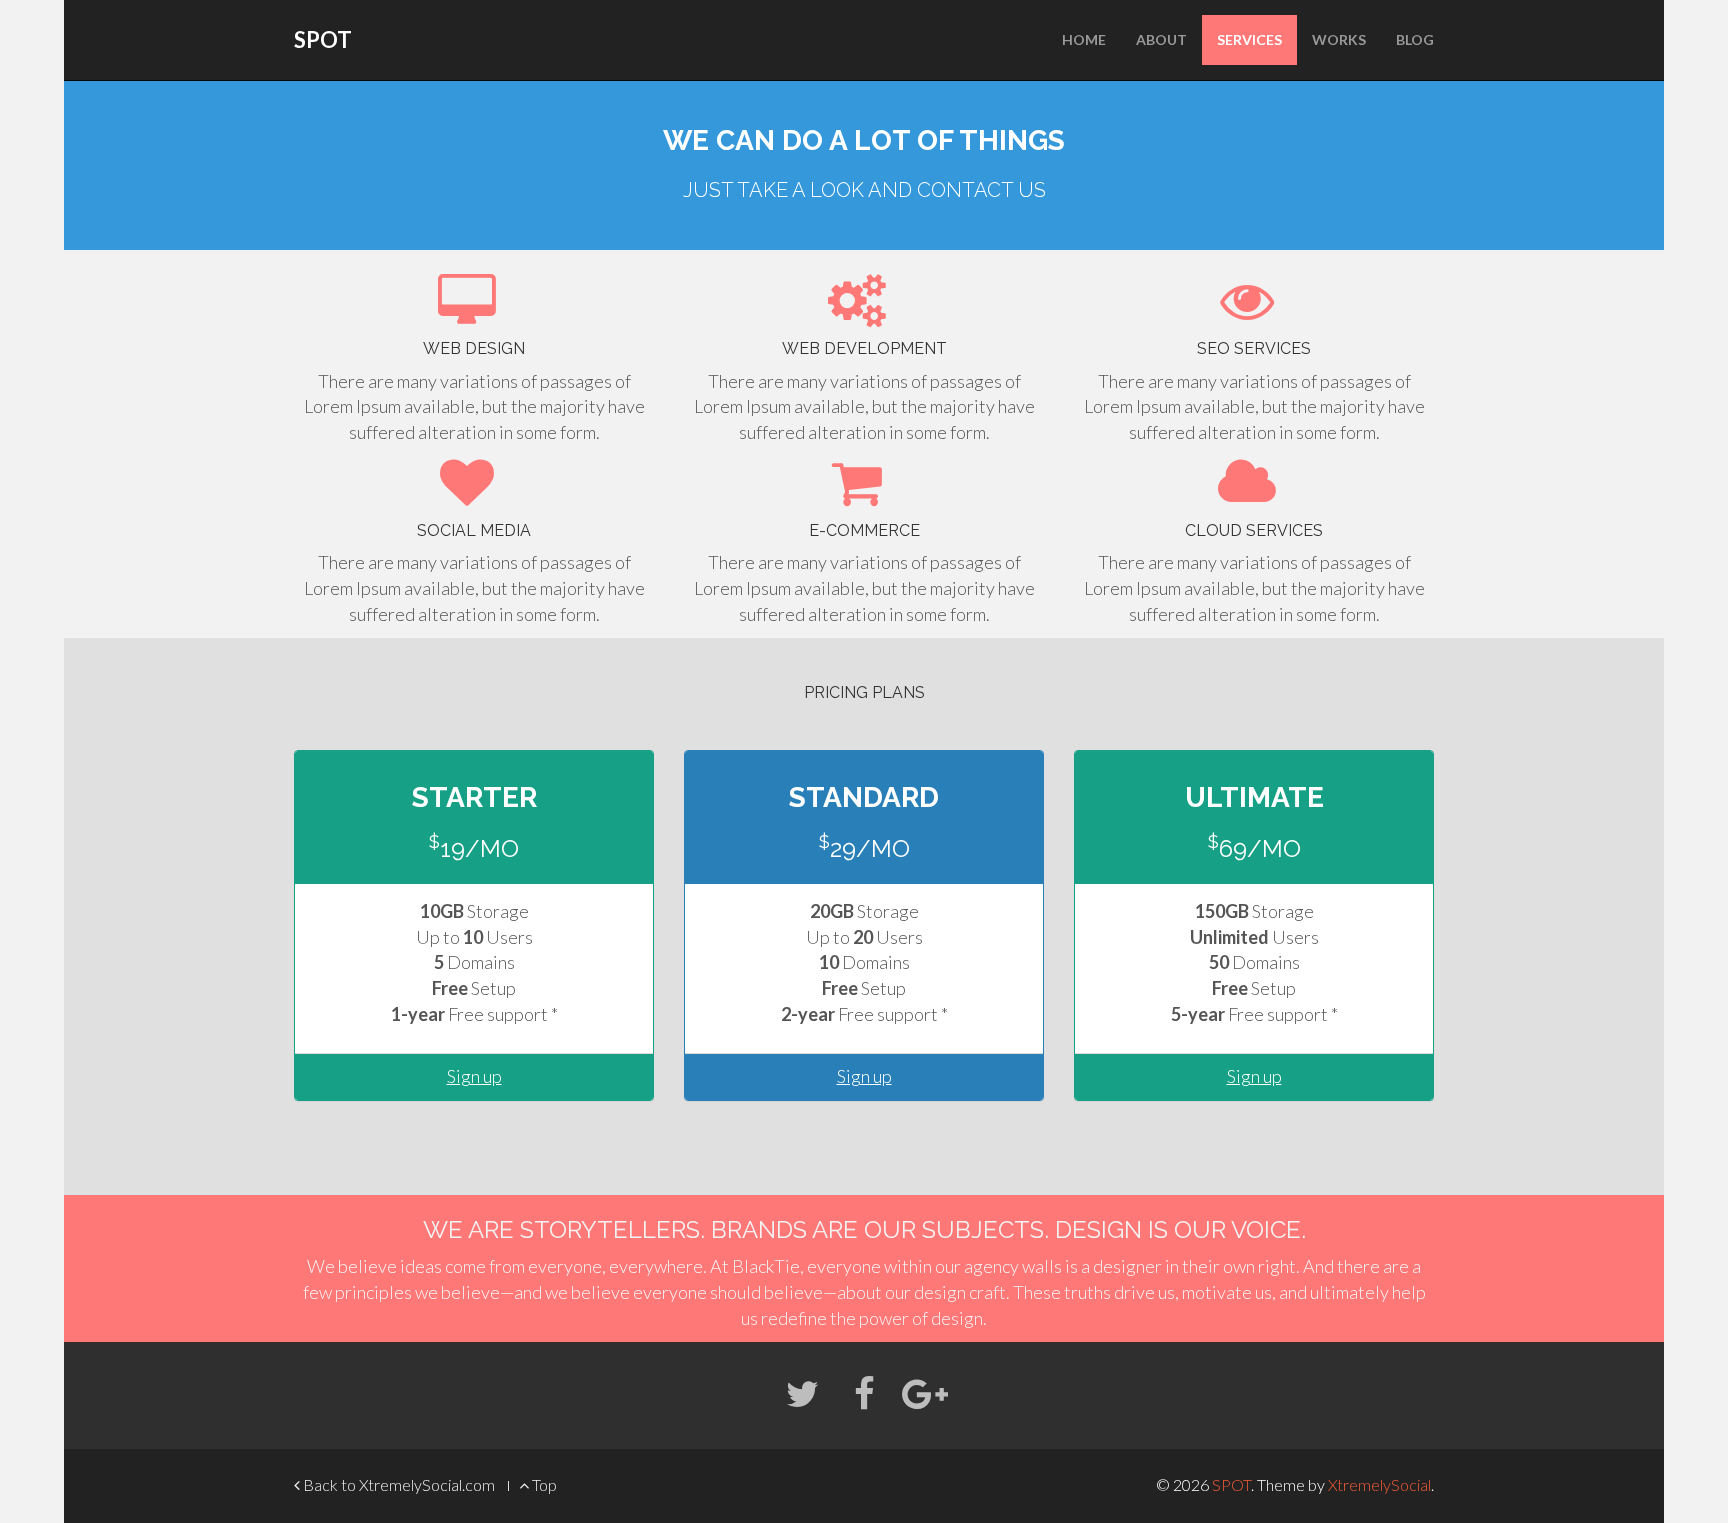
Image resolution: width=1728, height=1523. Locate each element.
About (1161, 39)
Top (543, 1484)
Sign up (474, 1076)
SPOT (323, 39)
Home (1084, 39)
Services (1249, 39)
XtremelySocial (1379, 1484)
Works (1339, 39)
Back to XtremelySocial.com (397, 1484)
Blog (1415, 39)
